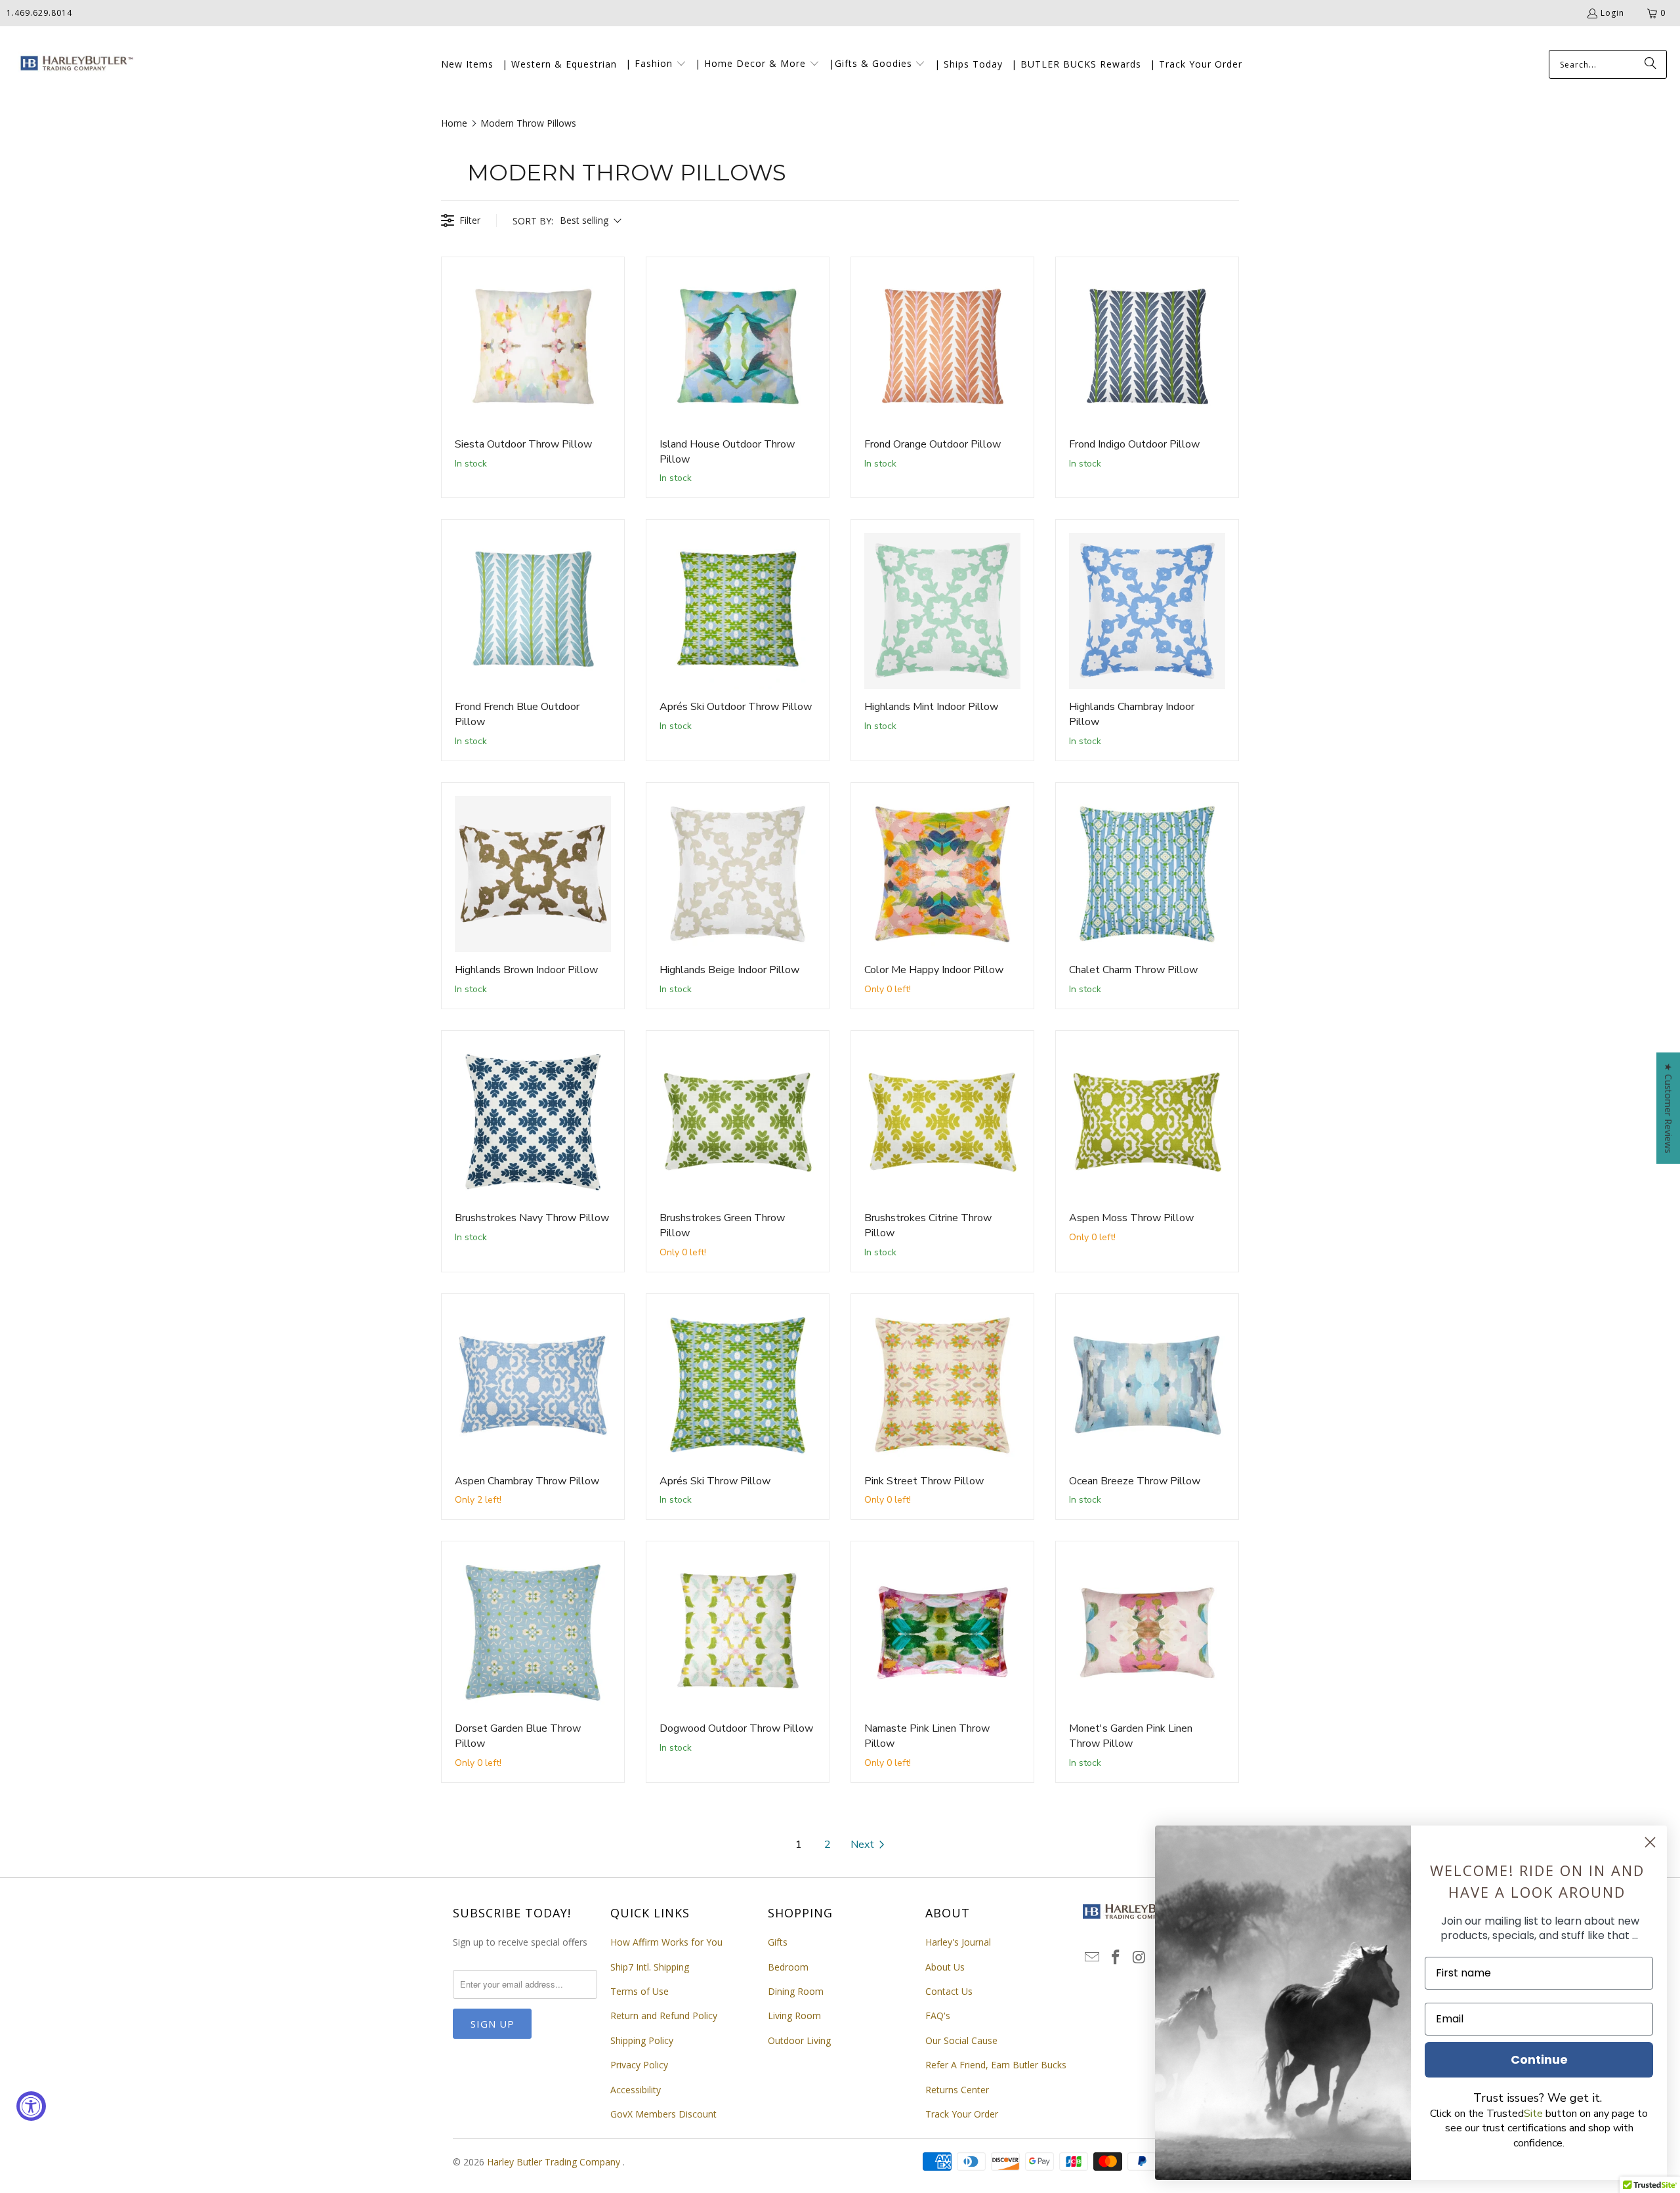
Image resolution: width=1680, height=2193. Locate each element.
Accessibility (636, 2090)
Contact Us (949, 1991)
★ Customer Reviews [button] (1669, 1108)
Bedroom (788, 1967)
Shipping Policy (642, 2040)
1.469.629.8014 (39, 13)
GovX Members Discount (663, 2114)
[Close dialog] (1650, 1842)
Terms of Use (640, 1991)
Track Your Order (962, 2114)
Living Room (794, 2015)
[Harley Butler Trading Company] (74, 65)
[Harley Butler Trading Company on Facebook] (1116, 1957)
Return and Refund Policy (664, 2015)
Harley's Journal (958, 1942)
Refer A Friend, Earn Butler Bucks (996, 2065)
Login (1612, 13)
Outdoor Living (799, 2040)
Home (454, 123)
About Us (945, 1967)
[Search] (1650, 64)
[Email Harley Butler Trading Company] (1093, 1957)
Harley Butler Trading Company (555, 2162)
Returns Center (957, 2090)
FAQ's (938, 2015)
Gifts (778, 1942)
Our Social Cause (961, 2040)
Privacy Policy (639, 2065)
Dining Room (796, 1991)
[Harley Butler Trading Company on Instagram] (1139, 1957)
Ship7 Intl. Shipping (650, 1967)
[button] (656, 64)
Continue (1539, 2059)
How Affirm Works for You (666, 1942)
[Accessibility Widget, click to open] (31, 2106)
